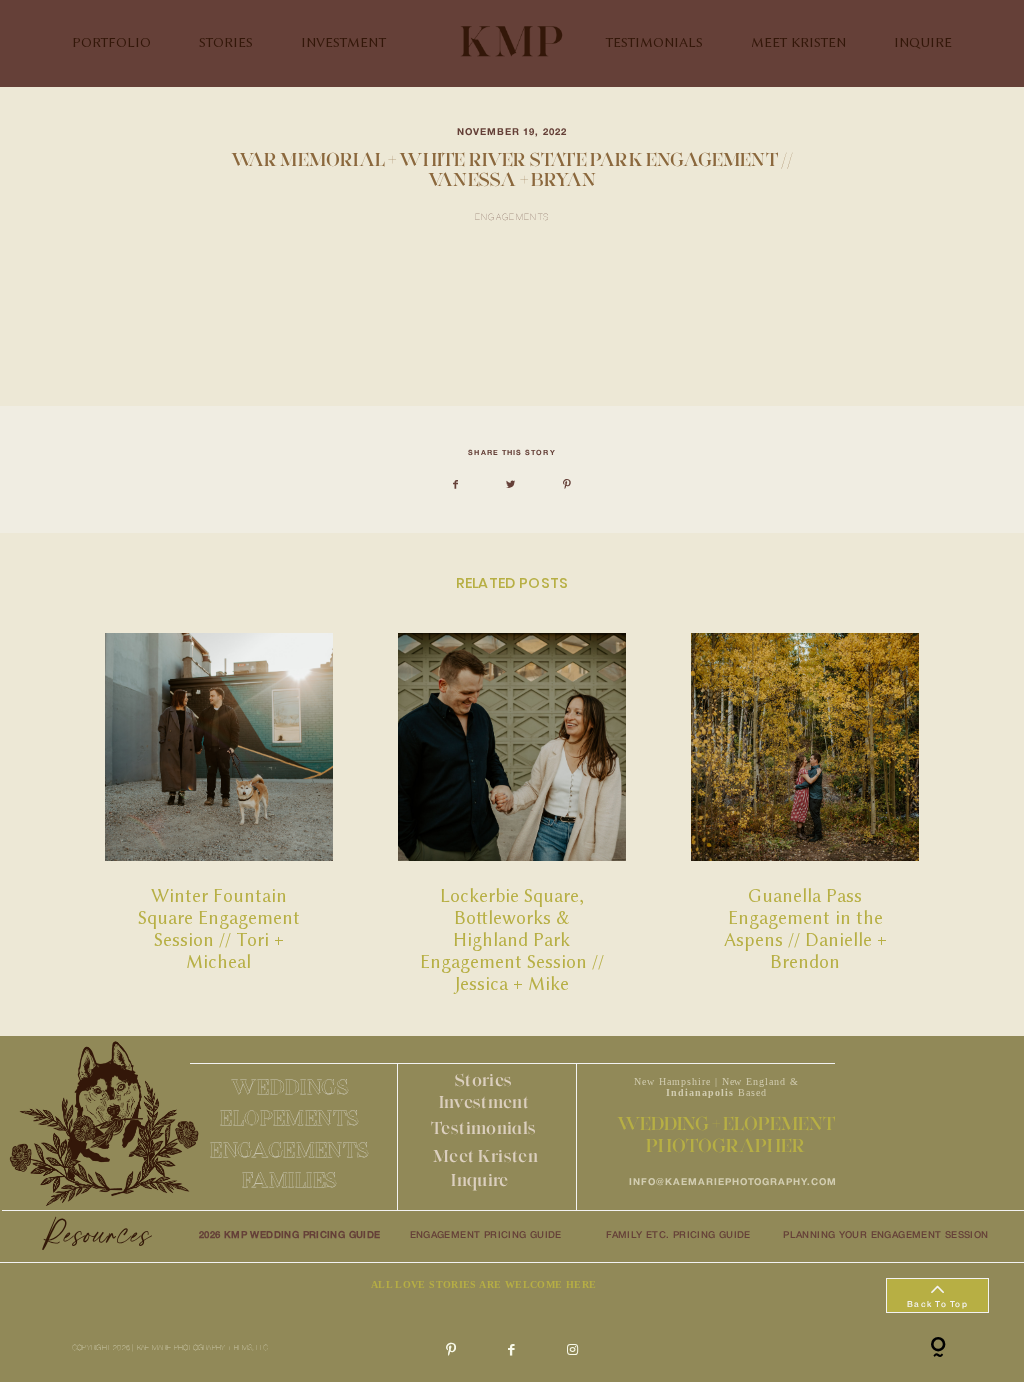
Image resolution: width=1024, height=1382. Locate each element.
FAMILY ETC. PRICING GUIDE (678, 1235)
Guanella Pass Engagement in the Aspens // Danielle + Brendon (805, 814)
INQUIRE (923, 43)
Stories (483, 1079)
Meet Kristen (485, 1155)
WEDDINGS (290, 1086)
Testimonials (483, 1127)
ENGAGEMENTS (290, 1149)
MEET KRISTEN (798, 43)
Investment (484, 1101)
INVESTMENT (343, 43)
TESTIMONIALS (654, 43)
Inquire (479, 1179)
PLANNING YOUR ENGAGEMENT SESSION (885, 1235)
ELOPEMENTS (289, 1117)
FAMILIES (289, 1179)
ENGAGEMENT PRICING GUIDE (486, 1235)
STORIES (226, 43)
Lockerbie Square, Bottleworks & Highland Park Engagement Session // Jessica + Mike (512, 814)
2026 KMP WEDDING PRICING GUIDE (290, 1235)
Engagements (512, 218)
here (268, 356)
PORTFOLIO (111, 43)
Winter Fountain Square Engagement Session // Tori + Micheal (219, 814)
